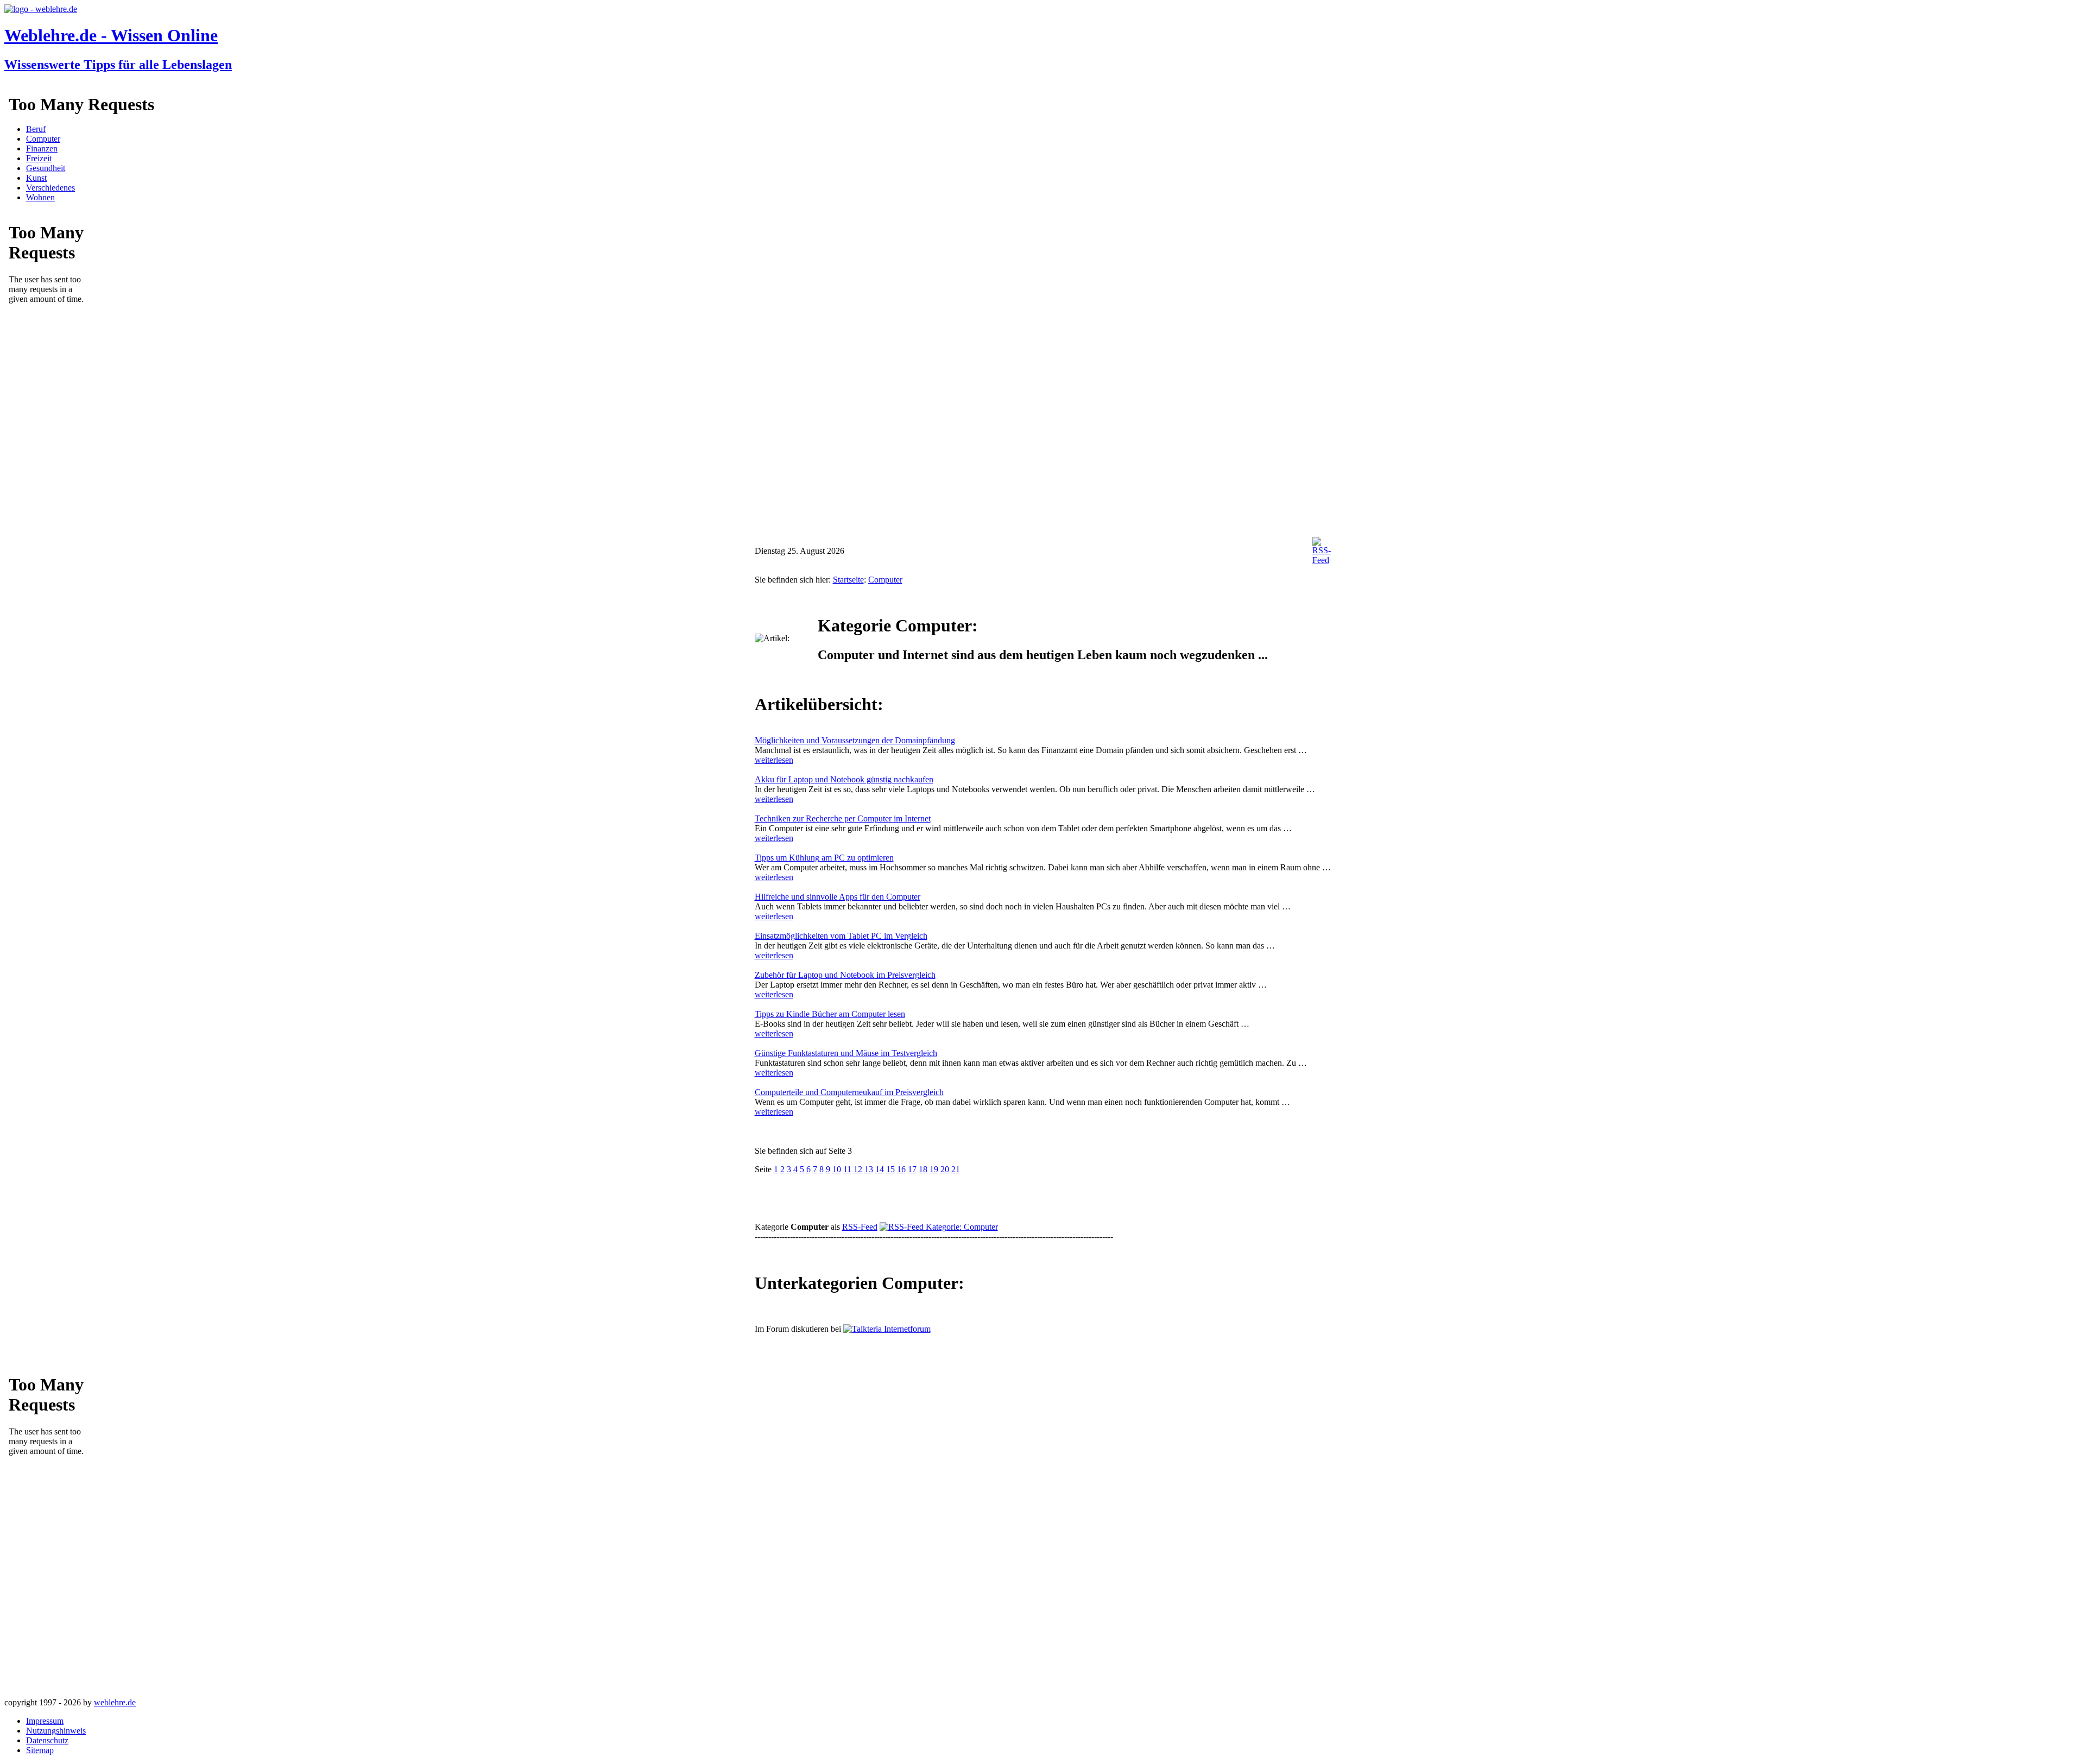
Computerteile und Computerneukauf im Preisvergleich (849, 1092)
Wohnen (40, 197)
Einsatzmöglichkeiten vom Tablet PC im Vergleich (841, 936)
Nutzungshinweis (56, 1731)
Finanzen (42, 148)
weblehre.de (115, 1702)
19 (934, 1169)
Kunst (36, 178)
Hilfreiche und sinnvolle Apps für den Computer (838, 897)
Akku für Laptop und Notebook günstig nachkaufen (844, 779)
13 (869, 1169)
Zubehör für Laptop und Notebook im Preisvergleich (845, 975)
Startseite (848, 580)
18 (923, 1169)
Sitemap (40, 1750)
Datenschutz (47, 1740)
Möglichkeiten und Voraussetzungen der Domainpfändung (855, 740)
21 (956, 1169)
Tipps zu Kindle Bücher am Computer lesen (830, 1014)
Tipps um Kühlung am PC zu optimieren (824, 858)
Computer (43, 139)
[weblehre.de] (41, 9)
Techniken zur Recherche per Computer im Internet (843, 818)
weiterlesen (774, 760)
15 (890, 1169)
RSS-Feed (860, 1227)
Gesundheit (46, 168)
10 (837, 1169)
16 (901, 1169)
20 (945, 1169)
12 (858, 1169)
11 (847, 1169)
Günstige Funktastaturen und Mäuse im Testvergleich (846, 1053)
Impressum (45, 1721)
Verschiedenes (50, 188)
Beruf (36, 129)
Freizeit (39, 158)
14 (880, 1169)
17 (912, 1169)
